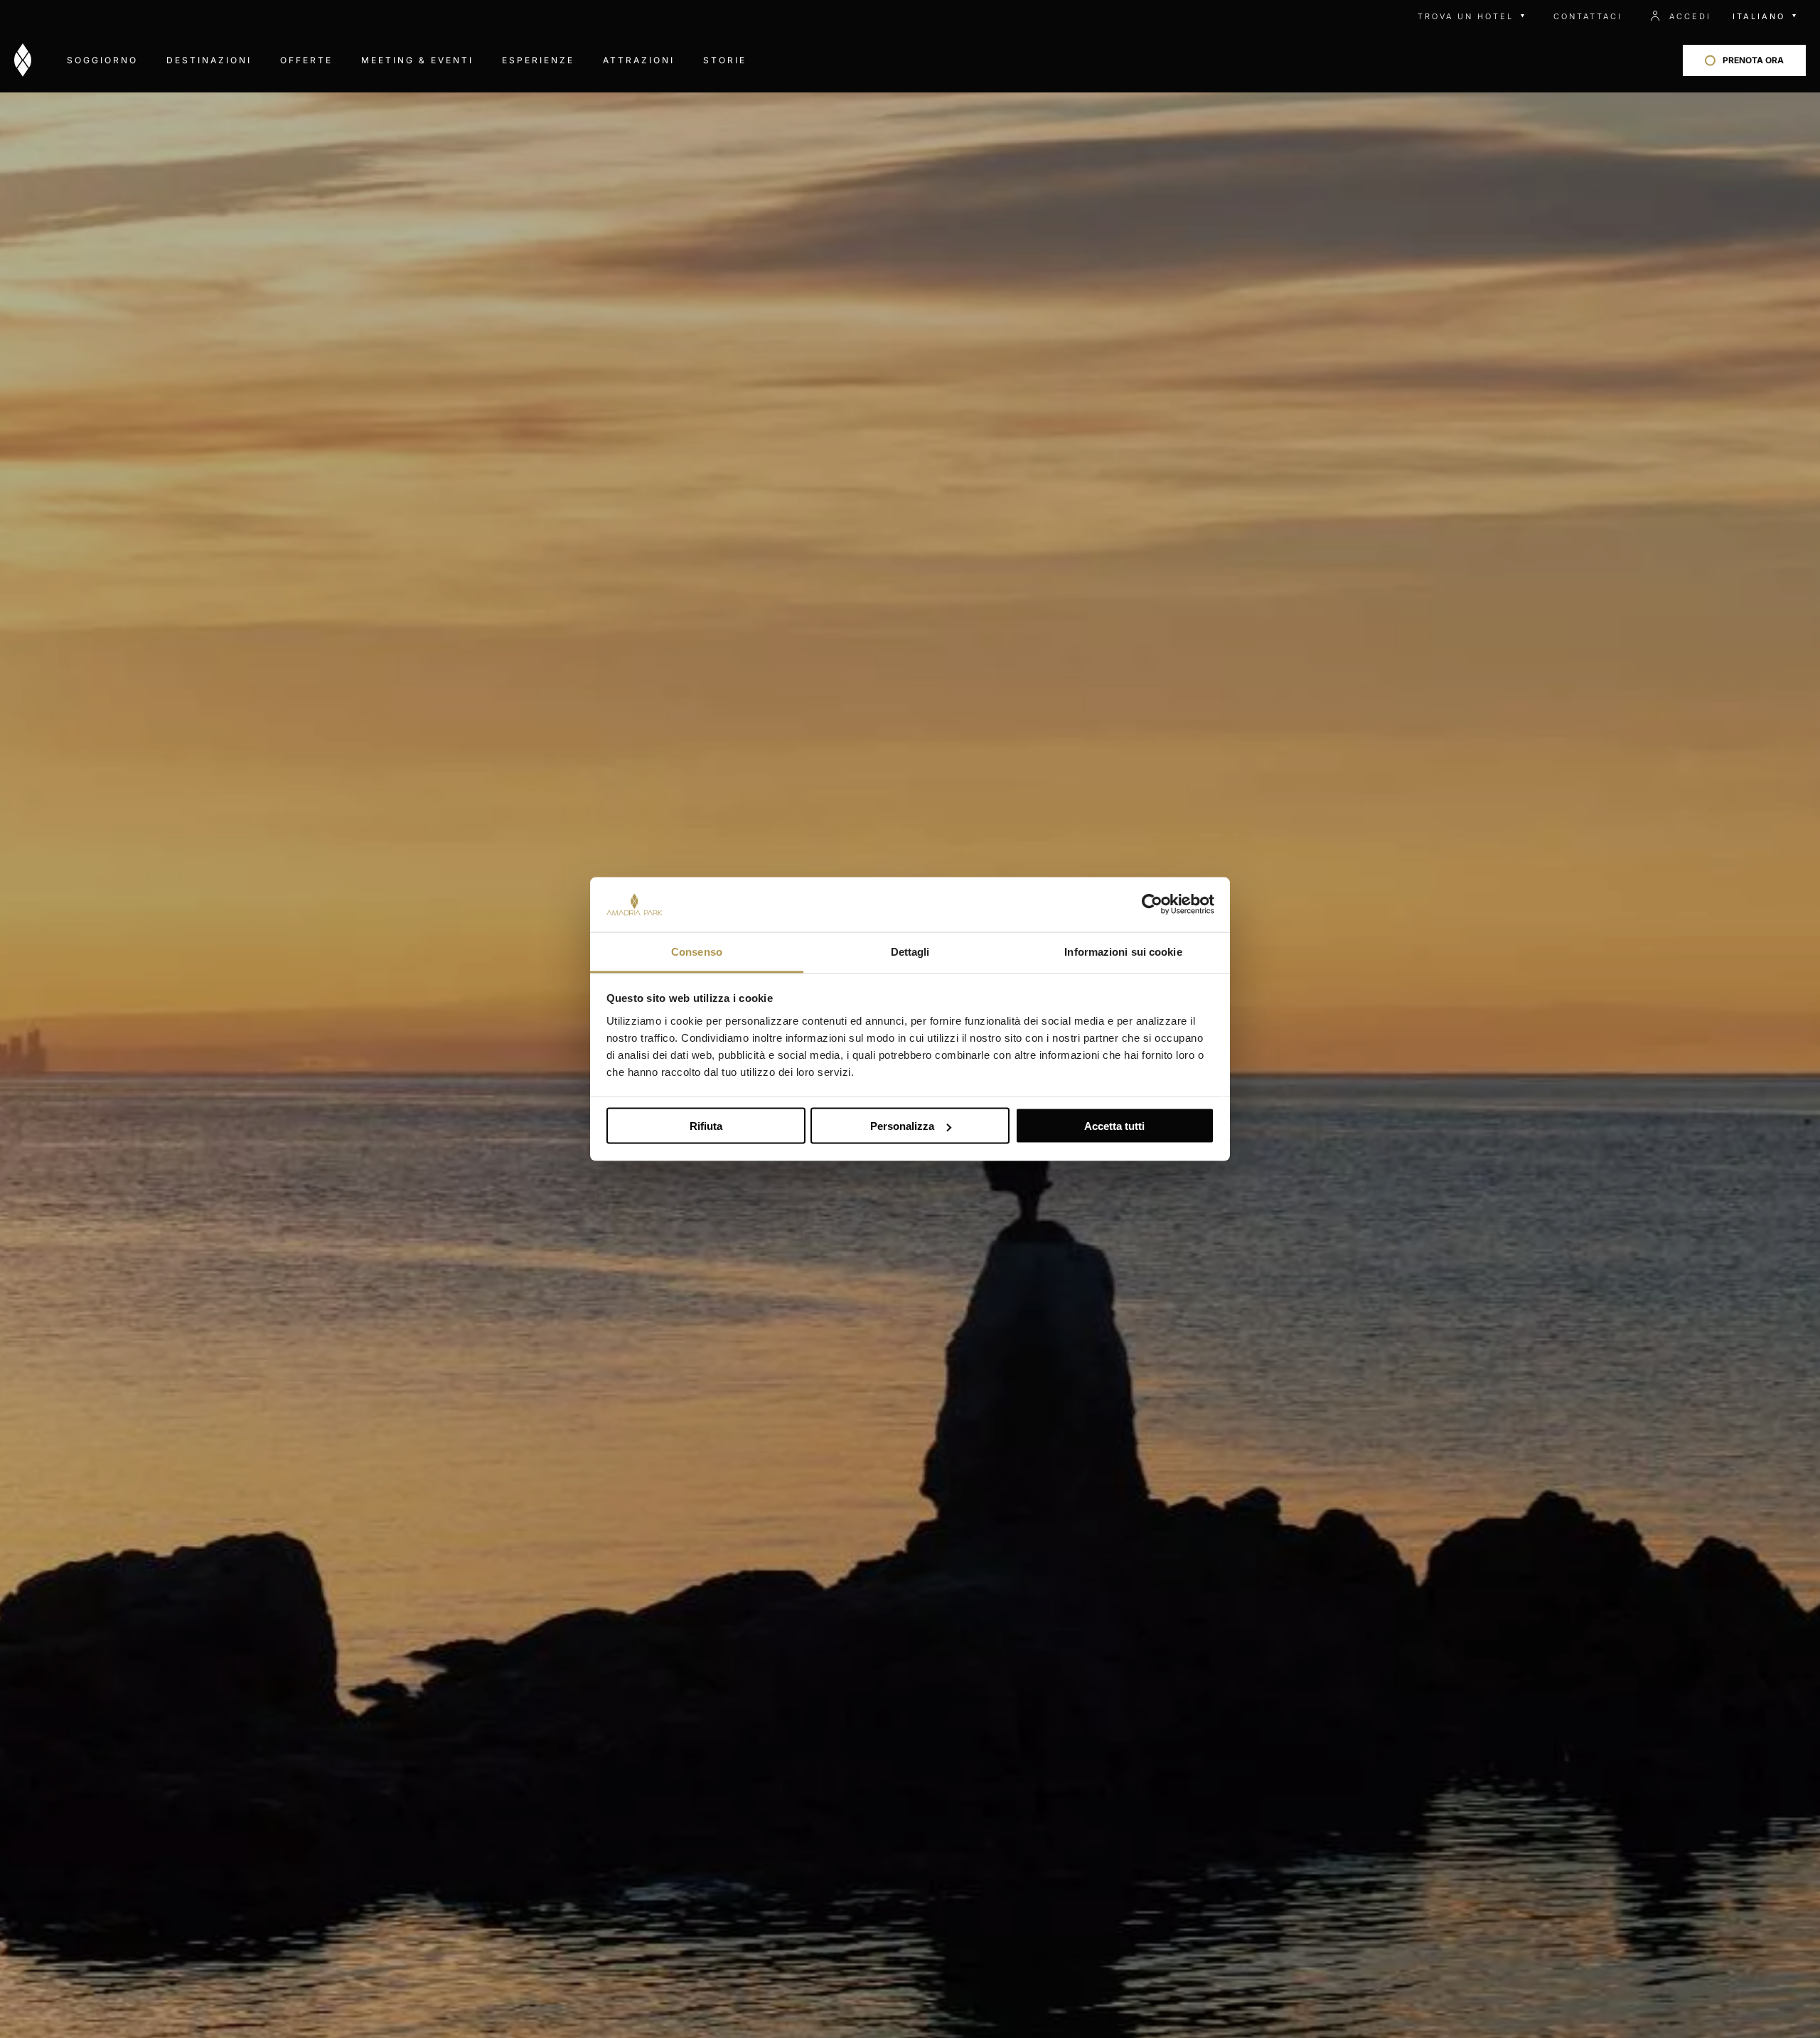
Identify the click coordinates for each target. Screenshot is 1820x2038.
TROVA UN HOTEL (1466, 16)
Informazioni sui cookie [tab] (1123, 951)
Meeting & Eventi (417, 60)
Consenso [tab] (697, 951)
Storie (725, 60)
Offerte (306, 60)
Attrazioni (639, 60)
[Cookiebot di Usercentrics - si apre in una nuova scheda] (1152, 905)
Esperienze (538, 60)
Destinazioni (209, 60)
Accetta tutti (1114, 1126)
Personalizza (902, 1126)
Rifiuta (706, 1126)
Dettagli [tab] (910, 951)
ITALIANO (1759, 16)
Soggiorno (102, 60)
